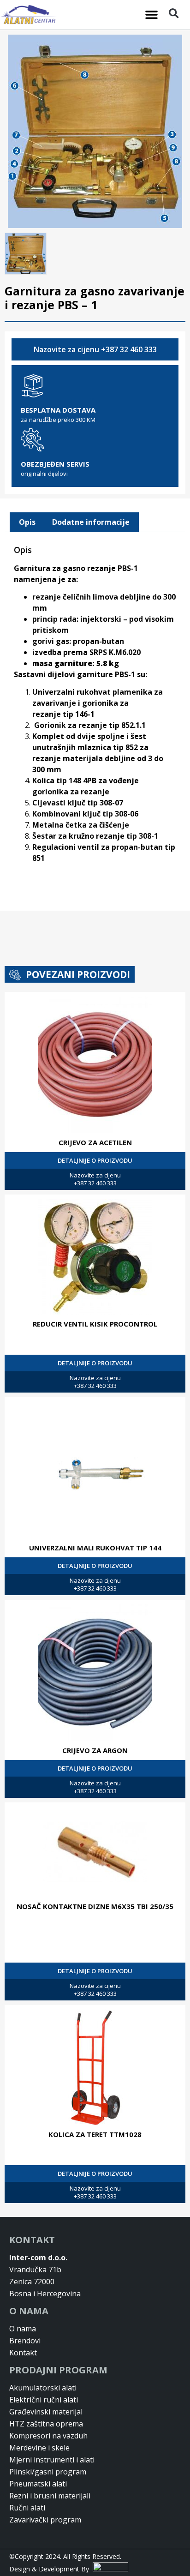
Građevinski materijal (46, 2412)
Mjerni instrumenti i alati (52, 2460)
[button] (152, 15)
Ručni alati (27, 2508)
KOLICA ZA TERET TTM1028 (95, 2134)
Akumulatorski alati (43, 2388)
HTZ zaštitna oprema (46, 2424)
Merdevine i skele (39, 2448)
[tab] (27, 522)
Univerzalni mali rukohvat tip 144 (95, 1548)
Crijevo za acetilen (95, 1142)
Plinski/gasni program (48, 2472)
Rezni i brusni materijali (50, 2496)
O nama (23, 2329)
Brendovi (25, 2341)
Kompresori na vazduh (48, 2436)
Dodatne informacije (91, 522)
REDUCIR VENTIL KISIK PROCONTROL (95, 1324)
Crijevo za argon (95, 1750)
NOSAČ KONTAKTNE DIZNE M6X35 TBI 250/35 (95, 1906)
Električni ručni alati (44, 2400)
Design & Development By (51, 2569)
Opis (27, 522)
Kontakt (23, 2353)
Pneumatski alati (38, 2484)
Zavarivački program (45, 2520)
